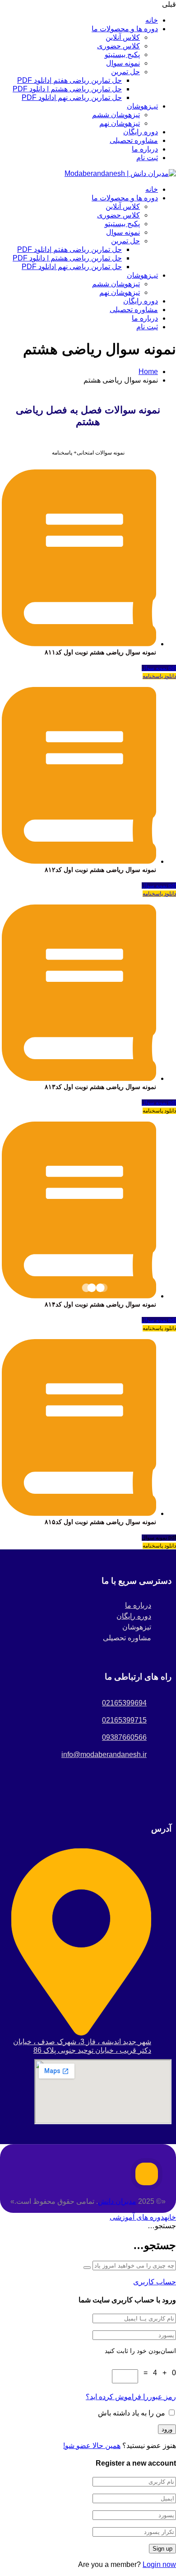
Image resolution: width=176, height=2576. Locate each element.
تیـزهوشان (142, 106)
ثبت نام (147, 158)
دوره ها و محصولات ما (125, 29)
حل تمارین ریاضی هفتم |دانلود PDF (69, 80)
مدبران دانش (117, 2201)
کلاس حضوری (118, 46)
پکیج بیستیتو (122, 54)
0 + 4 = (157, 2373)
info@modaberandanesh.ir (104, 1754)
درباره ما (145, 149)
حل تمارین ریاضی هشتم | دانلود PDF (67, 89)
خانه (152, 20)
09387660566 (124, 1737)
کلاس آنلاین (123, 37)
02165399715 (124, 1720)
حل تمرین (125, 72)
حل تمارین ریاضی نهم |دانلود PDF (72, 97)
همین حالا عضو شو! (92, 2446)
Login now (159, 2564)
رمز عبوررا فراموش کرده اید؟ (131, 2397)
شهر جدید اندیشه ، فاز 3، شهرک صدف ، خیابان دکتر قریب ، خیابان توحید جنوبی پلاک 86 (82, 2046)
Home (148, 372)
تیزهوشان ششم (116, 115)
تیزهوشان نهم (120, 123)
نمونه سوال (123, 63)
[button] (159, 1111)
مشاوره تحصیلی (134, 140)
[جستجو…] (87, 2268)
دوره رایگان (141, 132)
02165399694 (124, 1703)
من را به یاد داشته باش (132, 2413)
